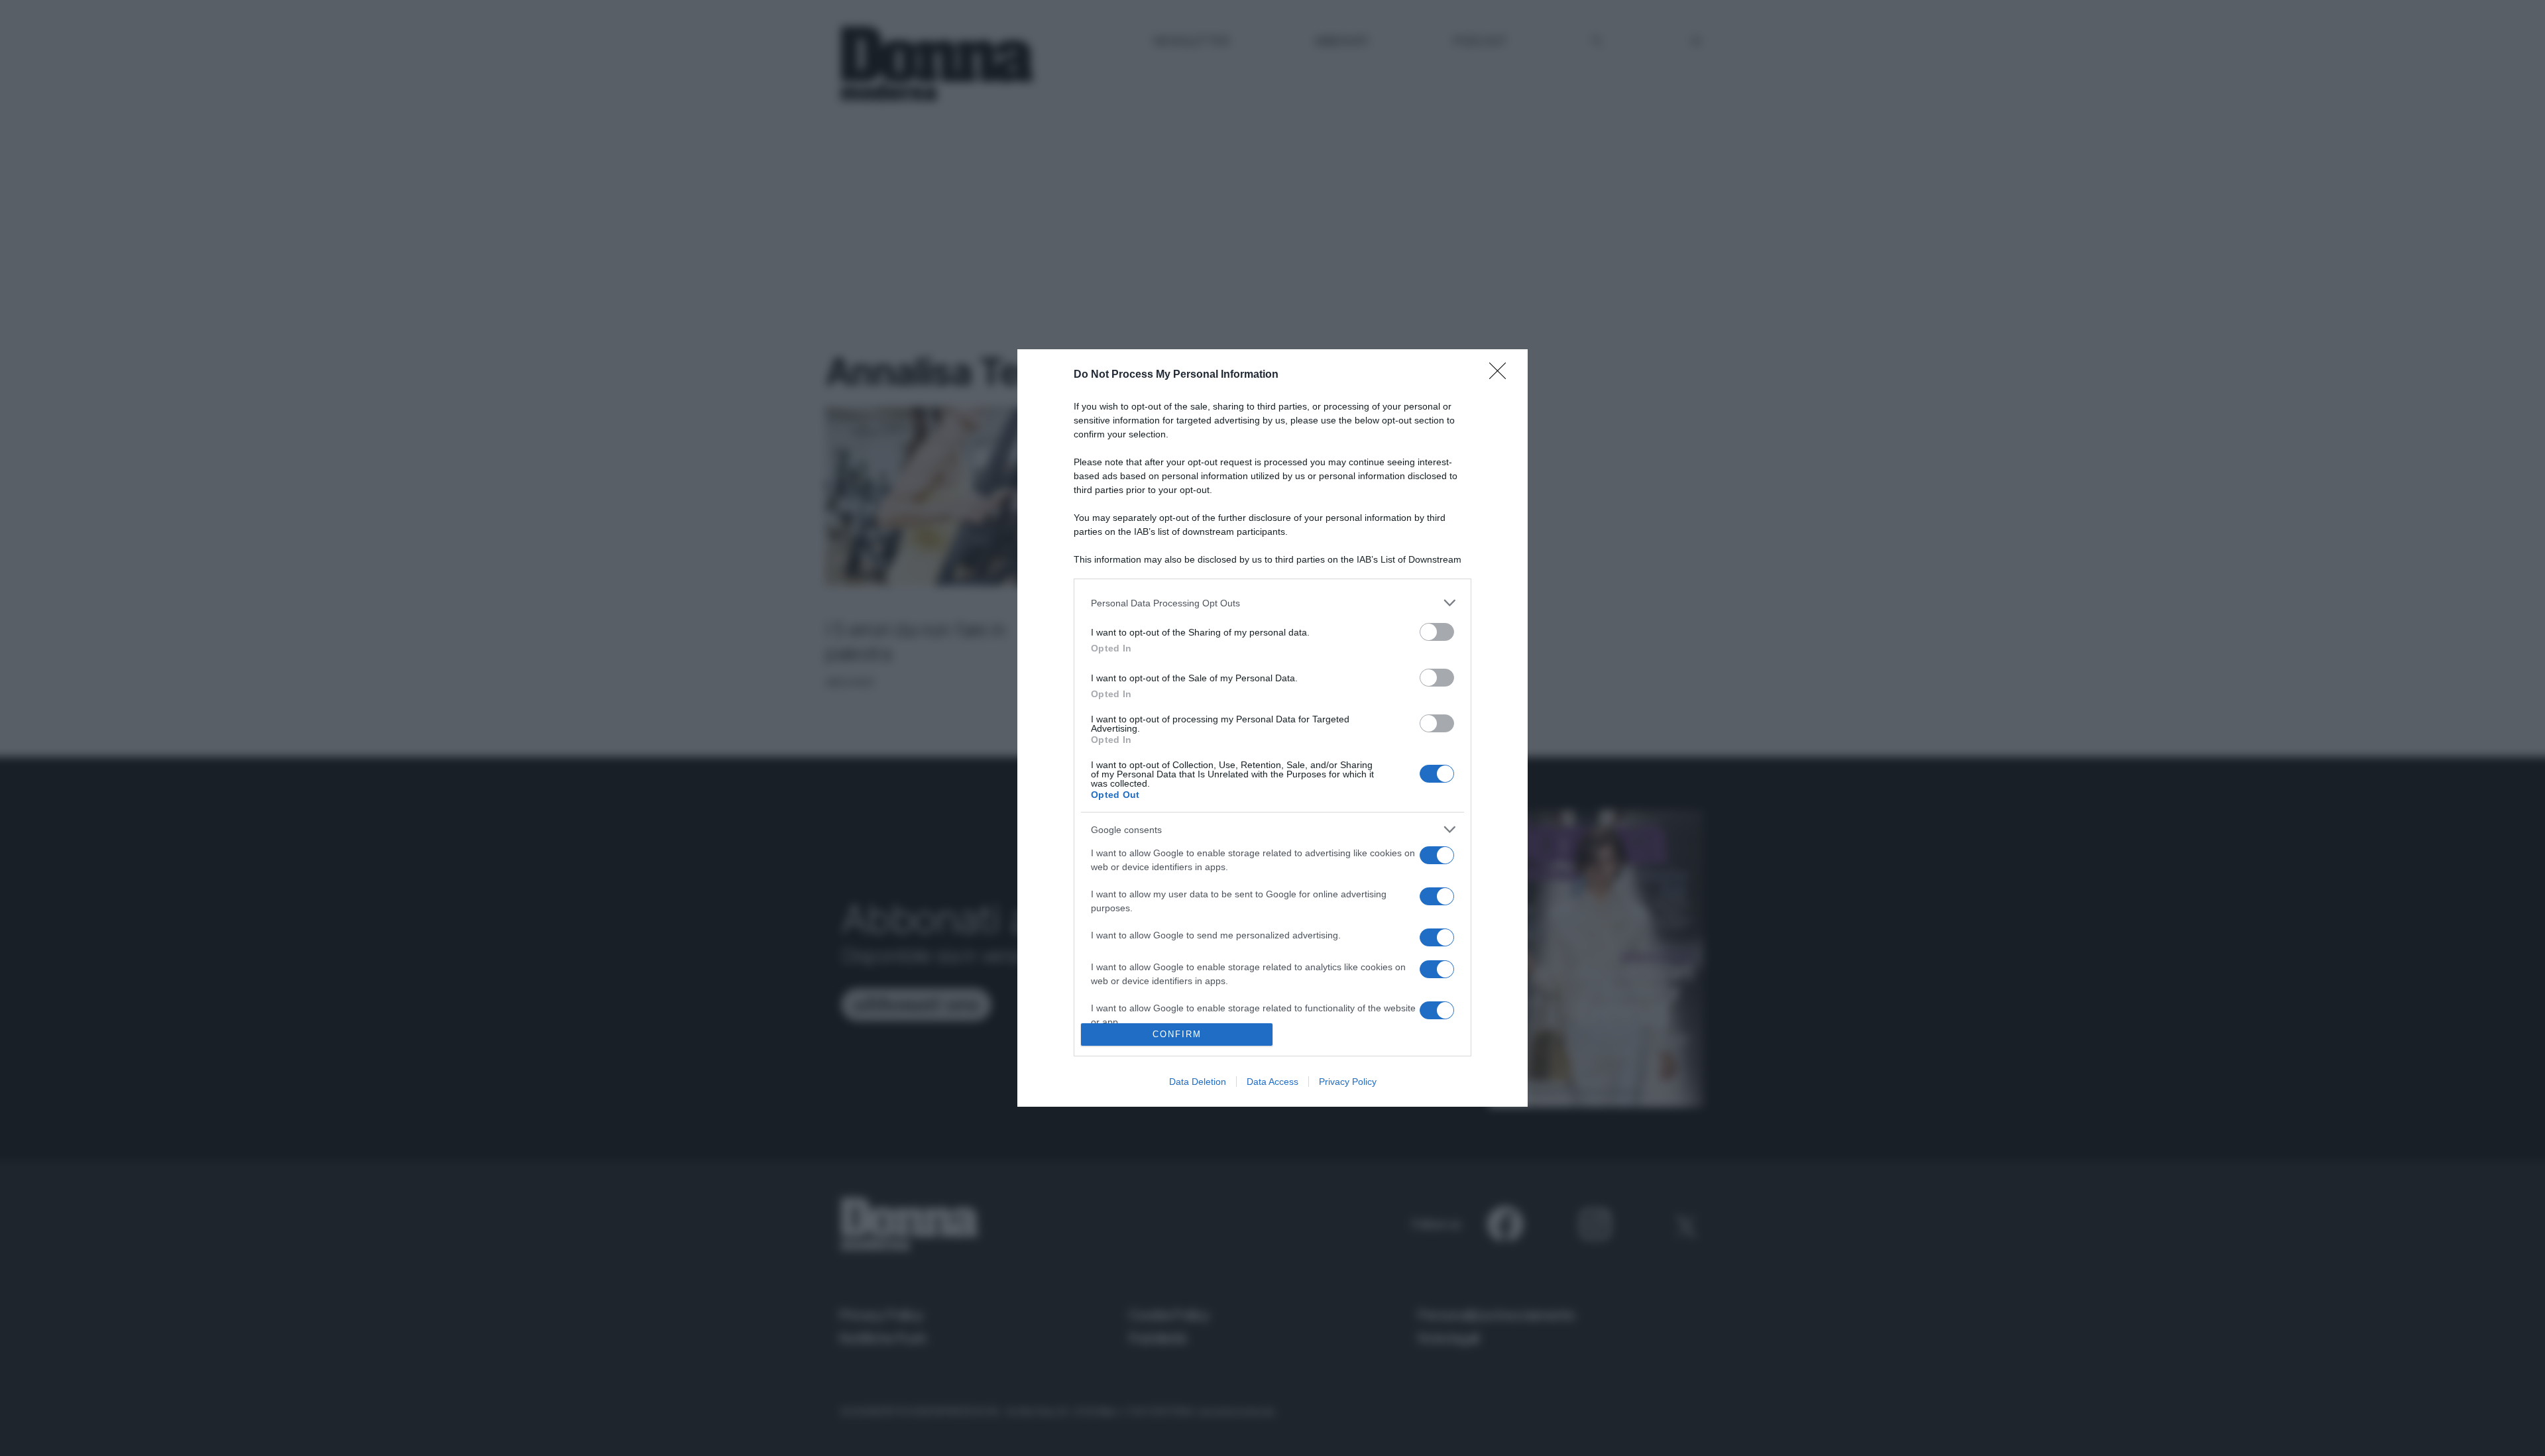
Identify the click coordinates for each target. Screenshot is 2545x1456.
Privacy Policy (1348, 1082)
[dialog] (1272, 728)
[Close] (1502, 375)
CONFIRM (1177, 1034)
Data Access (1272, 1082)
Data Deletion (1198, 1082)
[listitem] (1272, 603)
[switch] (1437, 632)
